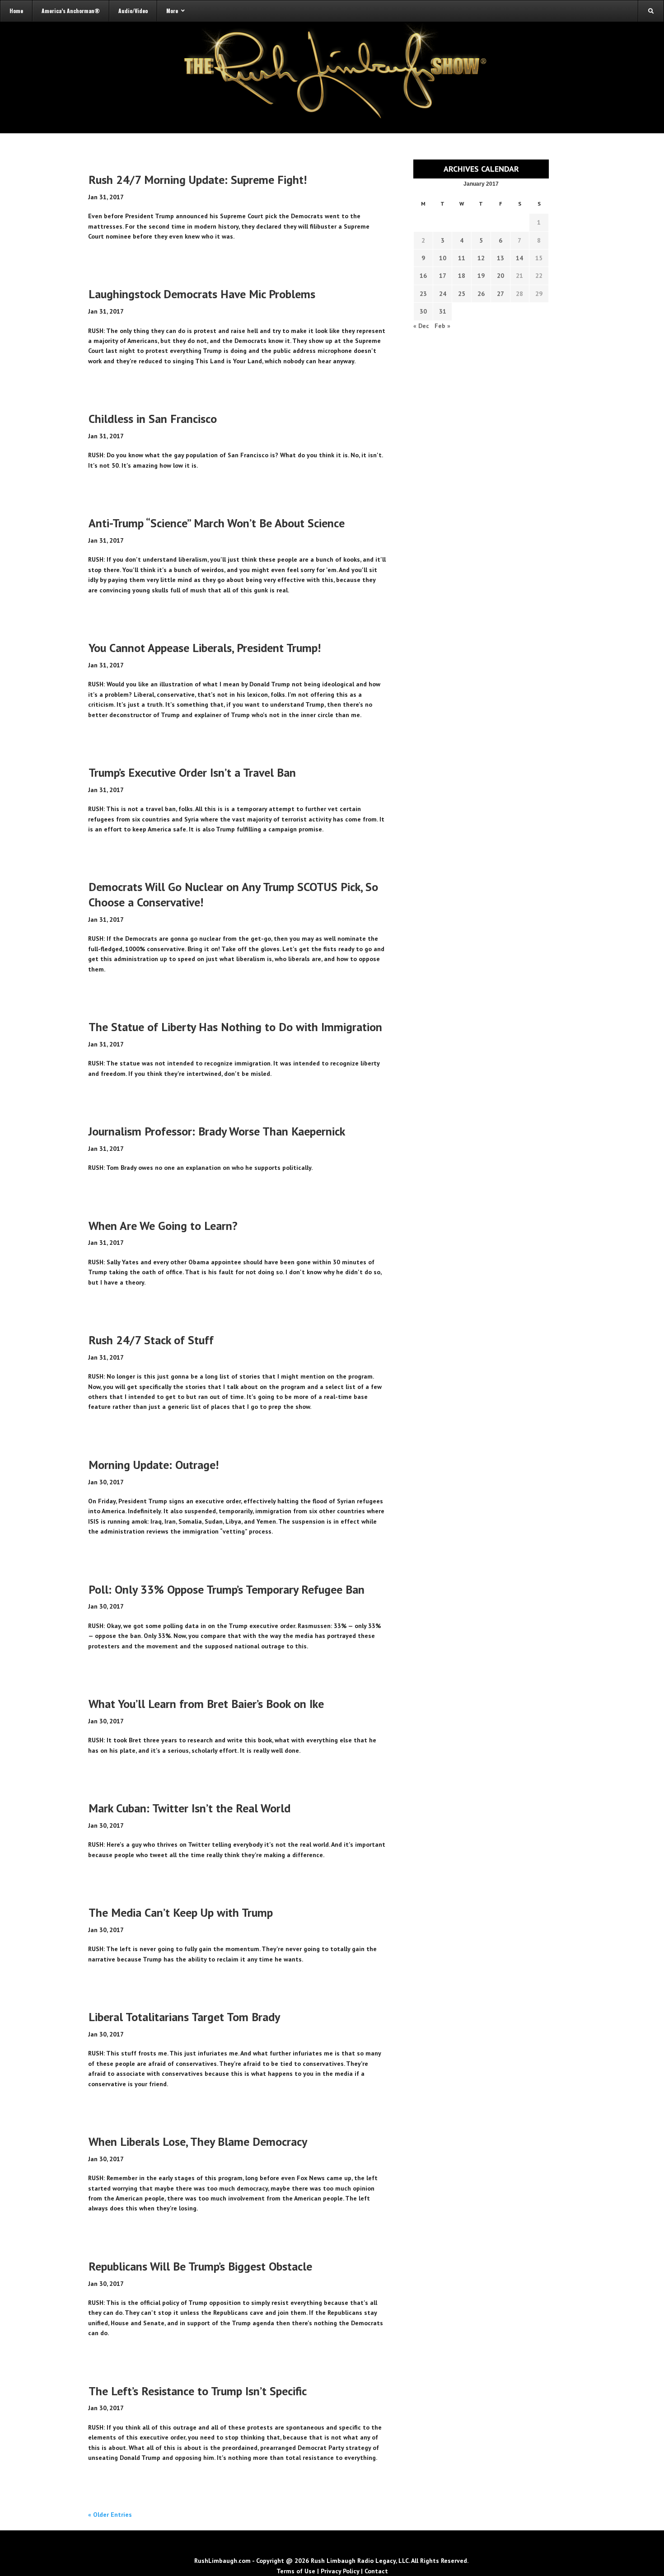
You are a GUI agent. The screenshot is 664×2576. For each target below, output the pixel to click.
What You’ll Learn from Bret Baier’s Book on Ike (206, 1704)
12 (481, 258)
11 (462, 258)
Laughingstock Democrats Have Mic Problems (202, 294)
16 (423, 276)
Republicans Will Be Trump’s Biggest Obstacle (200, 2266)
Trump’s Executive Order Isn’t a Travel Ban (192, 772)
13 (500, 258)
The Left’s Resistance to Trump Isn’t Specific (198, 2391)
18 (462, 276)
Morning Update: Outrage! (154, 1465)
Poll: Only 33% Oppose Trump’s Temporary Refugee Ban (227, 1589)
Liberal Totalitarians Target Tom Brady (184, 2017)
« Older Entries (110, 2515)
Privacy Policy (340, 2571)
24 (443, 294)
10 (443, 258)
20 (500, 276)
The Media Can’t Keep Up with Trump (181, 1912)
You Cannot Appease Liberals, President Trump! (205, 648)
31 (443, 311)
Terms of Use (296, 2571)
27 (500, 294)
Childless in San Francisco (153, 419)
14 (519, 258)
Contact (376, 2571)
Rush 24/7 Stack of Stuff (151, 1340)
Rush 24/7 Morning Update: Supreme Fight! (198, 180)
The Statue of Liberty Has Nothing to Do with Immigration (235, 1027)
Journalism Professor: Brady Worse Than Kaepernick (217, 1131)
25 (462, 294)
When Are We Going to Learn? (163, 1226)
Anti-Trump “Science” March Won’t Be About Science (217, 523)
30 (423, 311)
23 (423, 294)
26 (481, 294)
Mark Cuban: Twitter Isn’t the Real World (189, 1808)
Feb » (442, 326)
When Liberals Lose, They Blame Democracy (198, 2142)
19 (481, 276)
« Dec (421, 326)
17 (443, 276)
